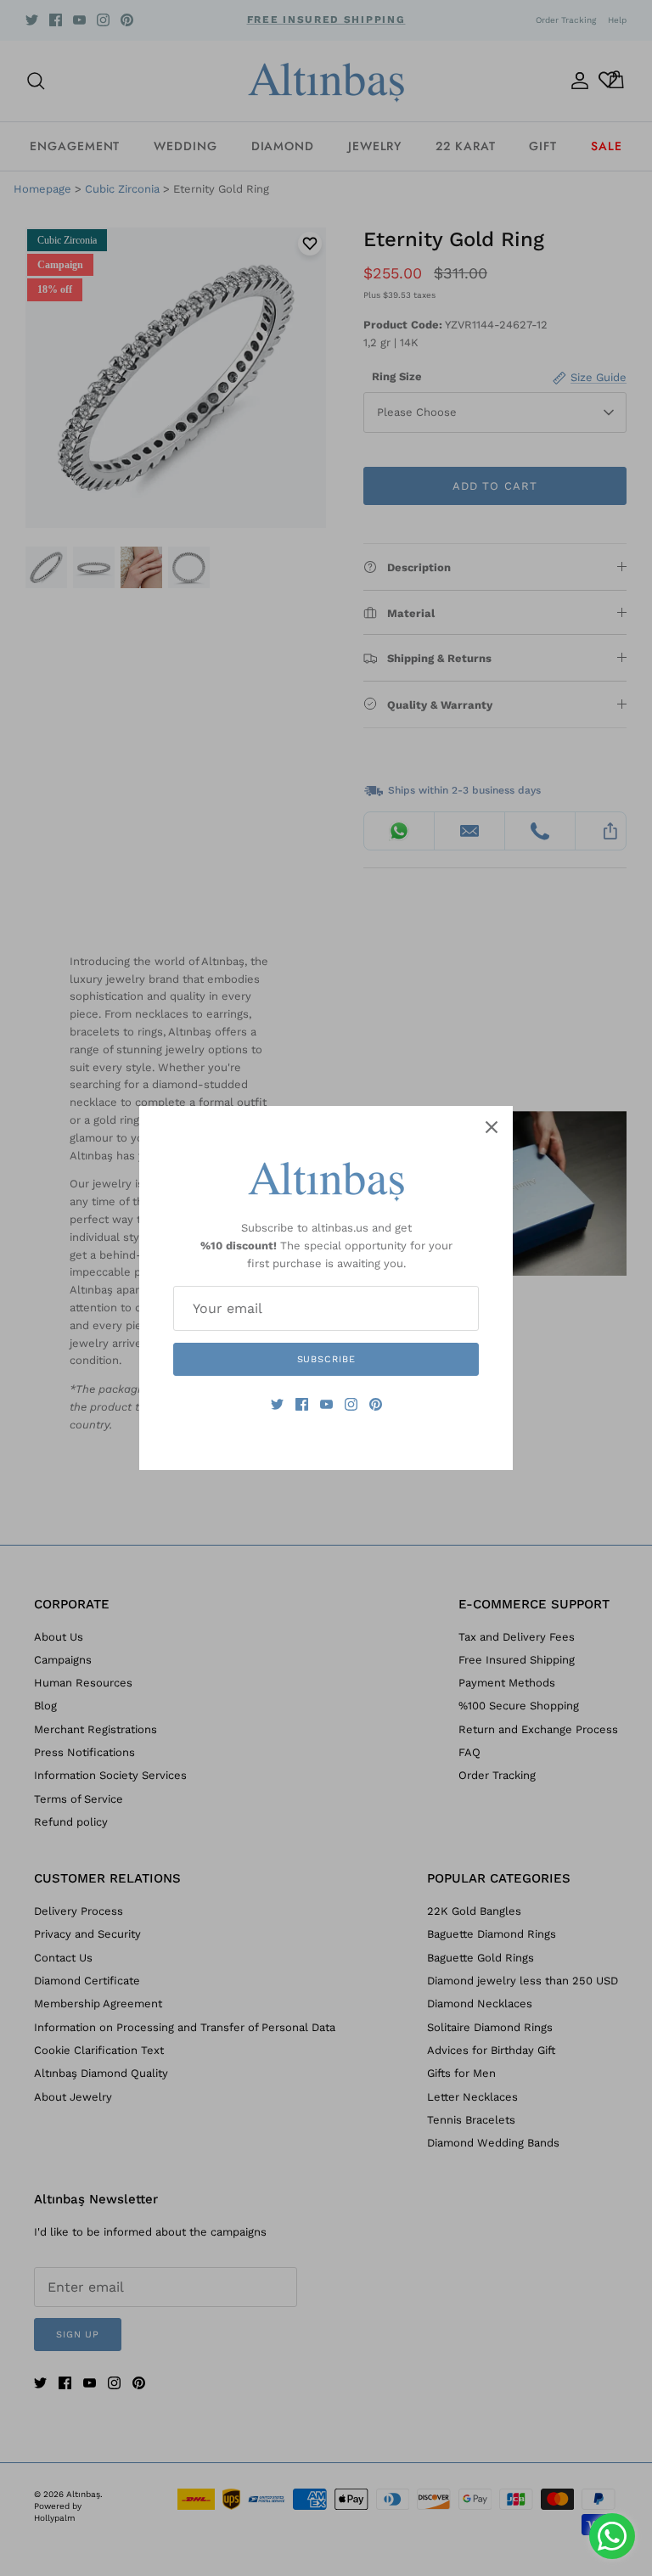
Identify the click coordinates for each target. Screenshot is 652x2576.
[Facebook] (302, 1404)
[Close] (492, 1127)
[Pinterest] (376, 1404)
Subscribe (326, 1359)
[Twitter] (277, 1404)
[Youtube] (326, 1404)
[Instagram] (351, 1404)
